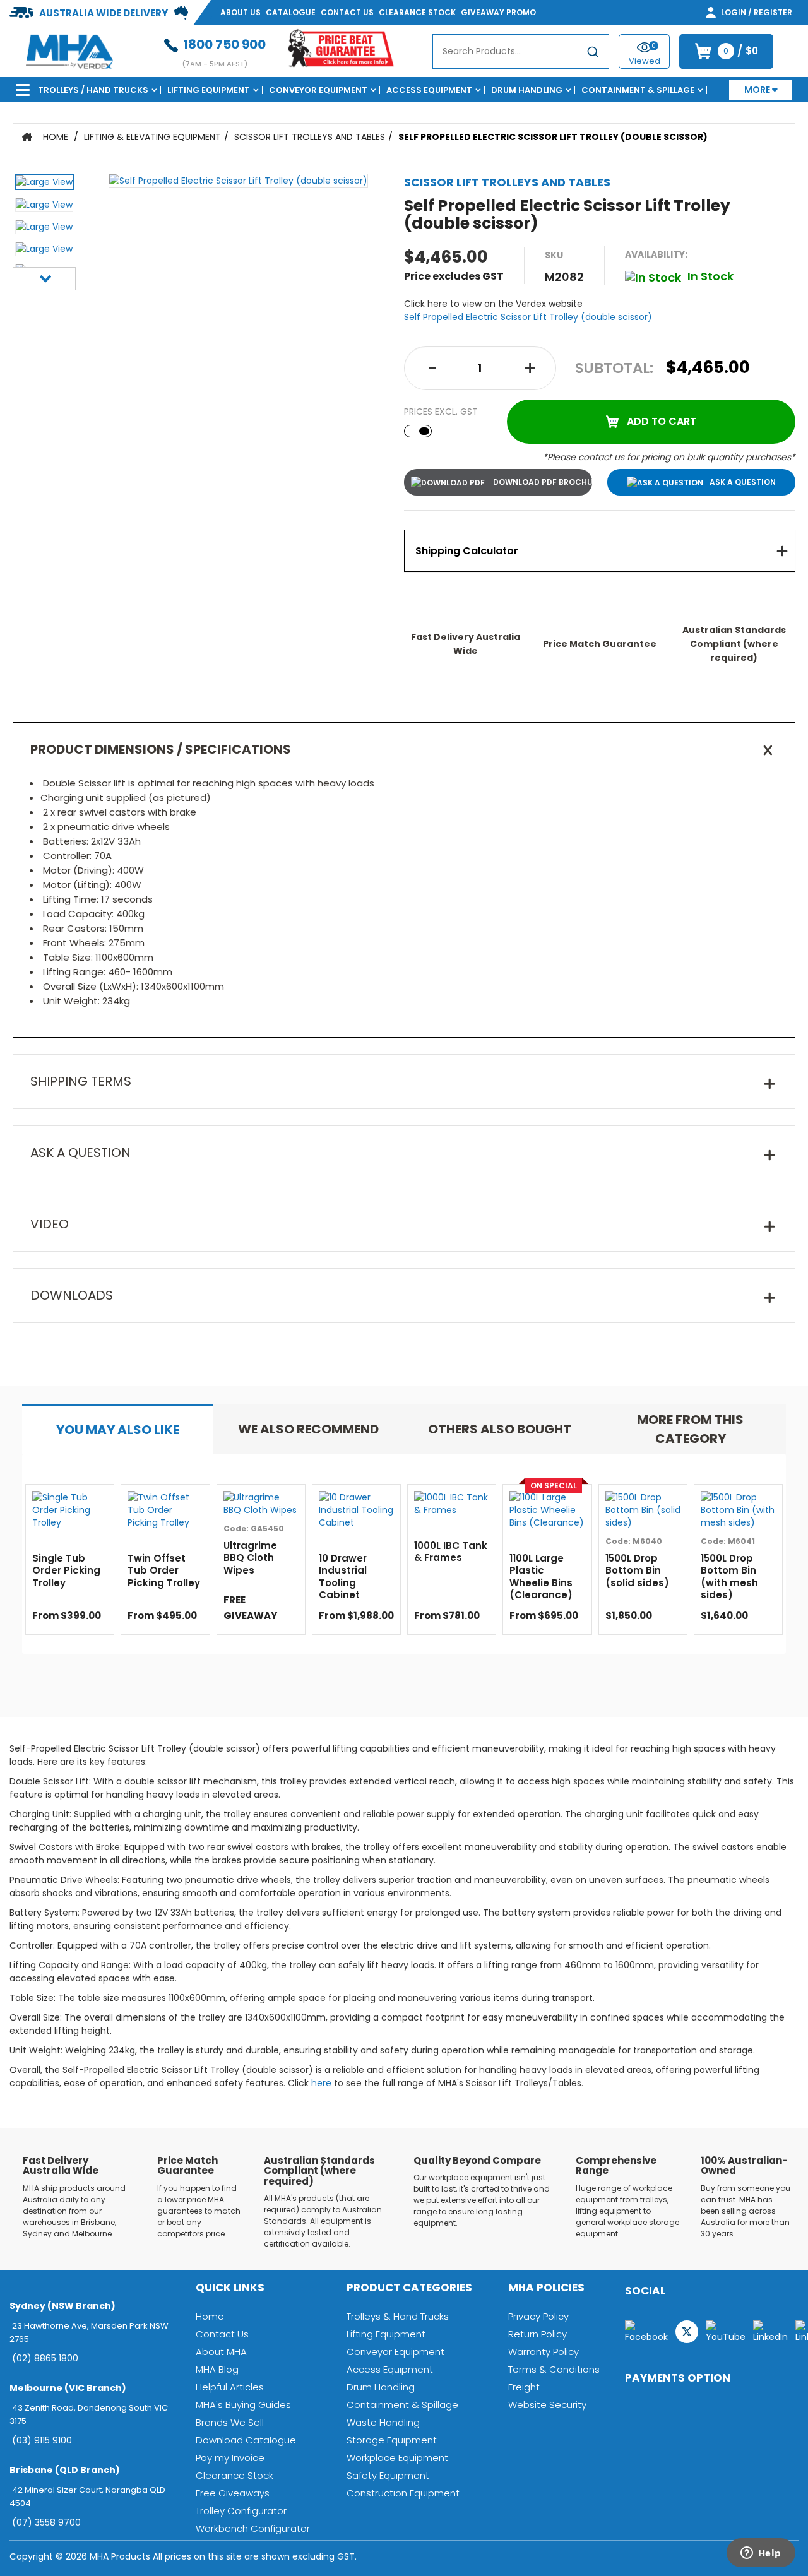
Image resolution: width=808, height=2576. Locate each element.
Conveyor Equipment (318, 90)
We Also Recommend (308, 1429)
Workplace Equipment (397, 2458)
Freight (524, 2387)
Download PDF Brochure (542, 482)
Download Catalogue (246, 2440)
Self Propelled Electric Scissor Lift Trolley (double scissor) (553, 137)
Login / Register (756, 12)
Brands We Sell (230, 2422)
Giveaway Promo (498, 12)
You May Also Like (118, 1430)
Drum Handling (527, 90)
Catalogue (291, 12)
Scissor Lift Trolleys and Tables (310, 137)
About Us (241, 12)
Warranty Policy (544, 2352)
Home (56, 137)
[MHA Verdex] (69, 50)
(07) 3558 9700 (46, 2522)
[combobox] (521, 51)
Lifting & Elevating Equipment (152, 137)
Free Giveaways (233, 2493)
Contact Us (347, 12)
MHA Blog (217, 2369)
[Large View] (44, 185)
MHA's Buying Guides (243, 2405)
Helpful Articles (230, 2387)
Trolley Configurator (241, 2511)
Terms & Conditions (554, 2369)
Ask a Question (743, 482)
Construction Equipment (403, 2493)
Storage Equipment (392, 2440)
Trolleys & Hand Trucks (398, 2316)
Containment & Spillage (638, 90)
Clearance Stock (417, 12)
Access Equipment (429, 90)
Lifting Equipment (209, 90)
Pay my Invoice (230, 2458)
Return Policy (538, 2334)
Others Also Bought (500, 1429)
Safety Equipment (388, 2475)
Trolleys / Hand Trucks (93, 90)
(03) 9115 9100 (42, 2440)
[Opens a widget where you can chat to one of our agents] (761, 2554)
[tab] (600, 551)
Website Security (547, 2405)
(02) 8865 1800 (45, 2358)
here (321, 2083)
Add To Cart (662, 421)
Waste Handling (383, 2422)
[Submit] (593, 54)
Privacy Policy (538, 2316)
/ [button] (741, 51)
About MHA (221, 2352)
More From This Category (690, 1429)
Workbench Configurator (253, 2528)
